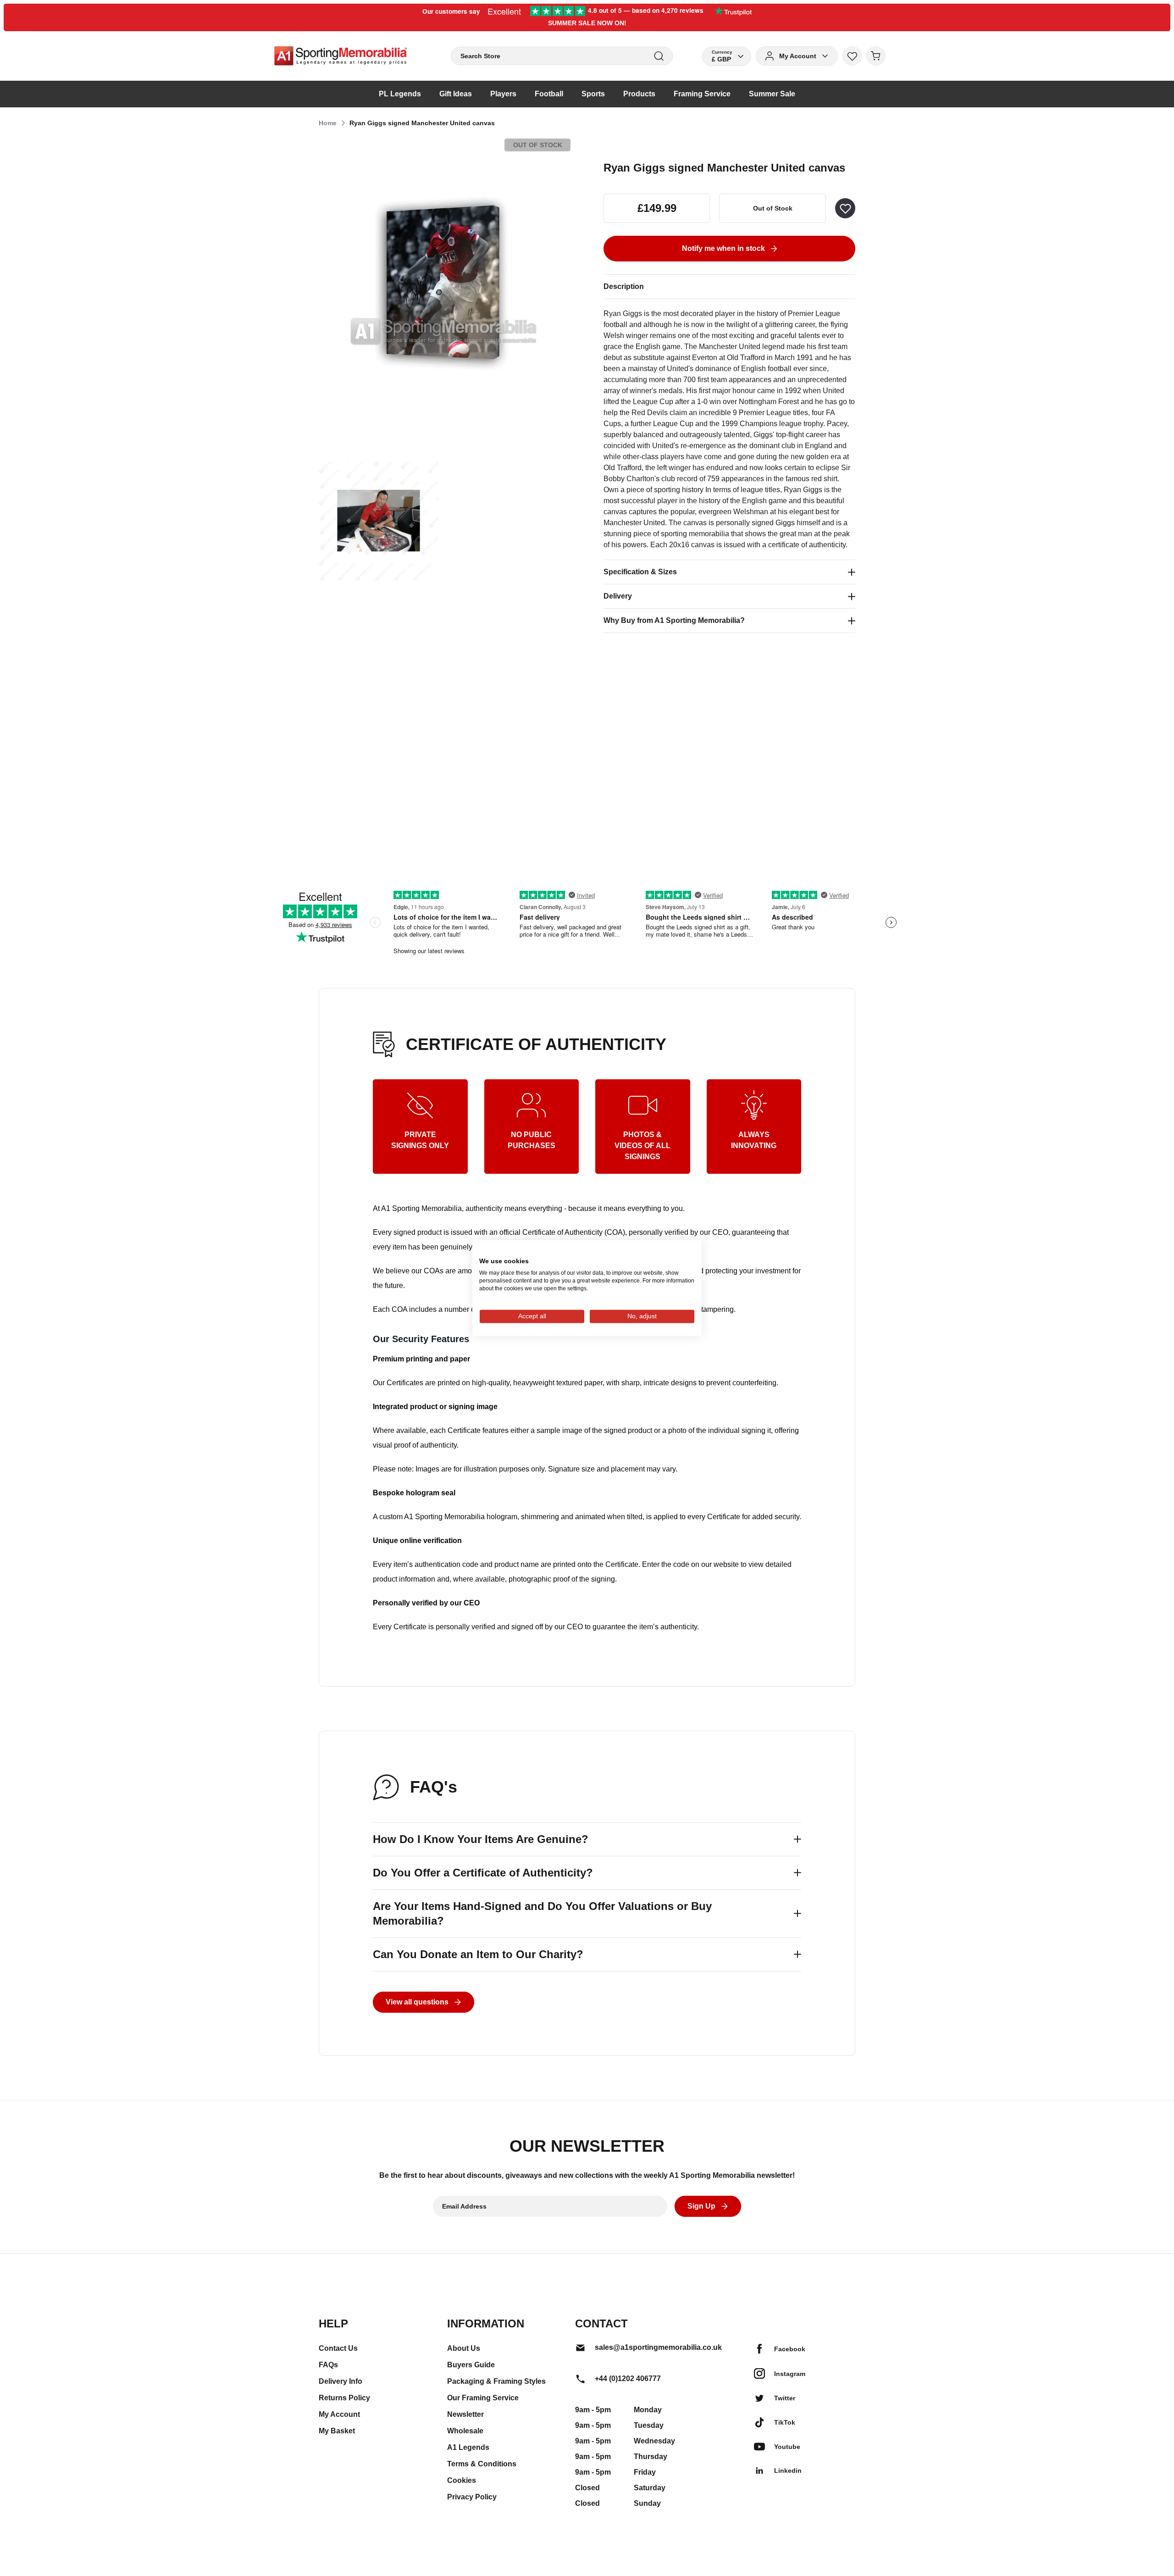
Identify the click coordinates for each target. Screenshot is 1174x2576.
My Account (339, 2414)
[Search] (659, 56)
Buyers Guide (471, 2365)
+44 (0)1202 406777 (628, 2379)
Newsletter (465, 2414)
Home (328, 123)
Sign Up (701, 2206)
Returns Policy (344, 2398)
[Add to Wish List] (845, 208)
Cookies (462, 2480)
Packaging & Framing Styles (496, 2381)
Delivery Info (341, 2381)
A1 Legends (468, 2447)
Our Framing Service (483, 2398)
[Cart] (876, 56)
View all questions (417, 2002)
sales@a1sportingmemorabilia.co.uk (658, 2347)
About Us (464, 2348)
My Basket (337, 2431)
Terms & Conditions (482, 2464)
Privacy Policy (472, 2497)
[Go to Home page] (341, 56)
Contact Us (338, 2348)
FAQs (328, 2365)
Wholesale (465, 2431)
